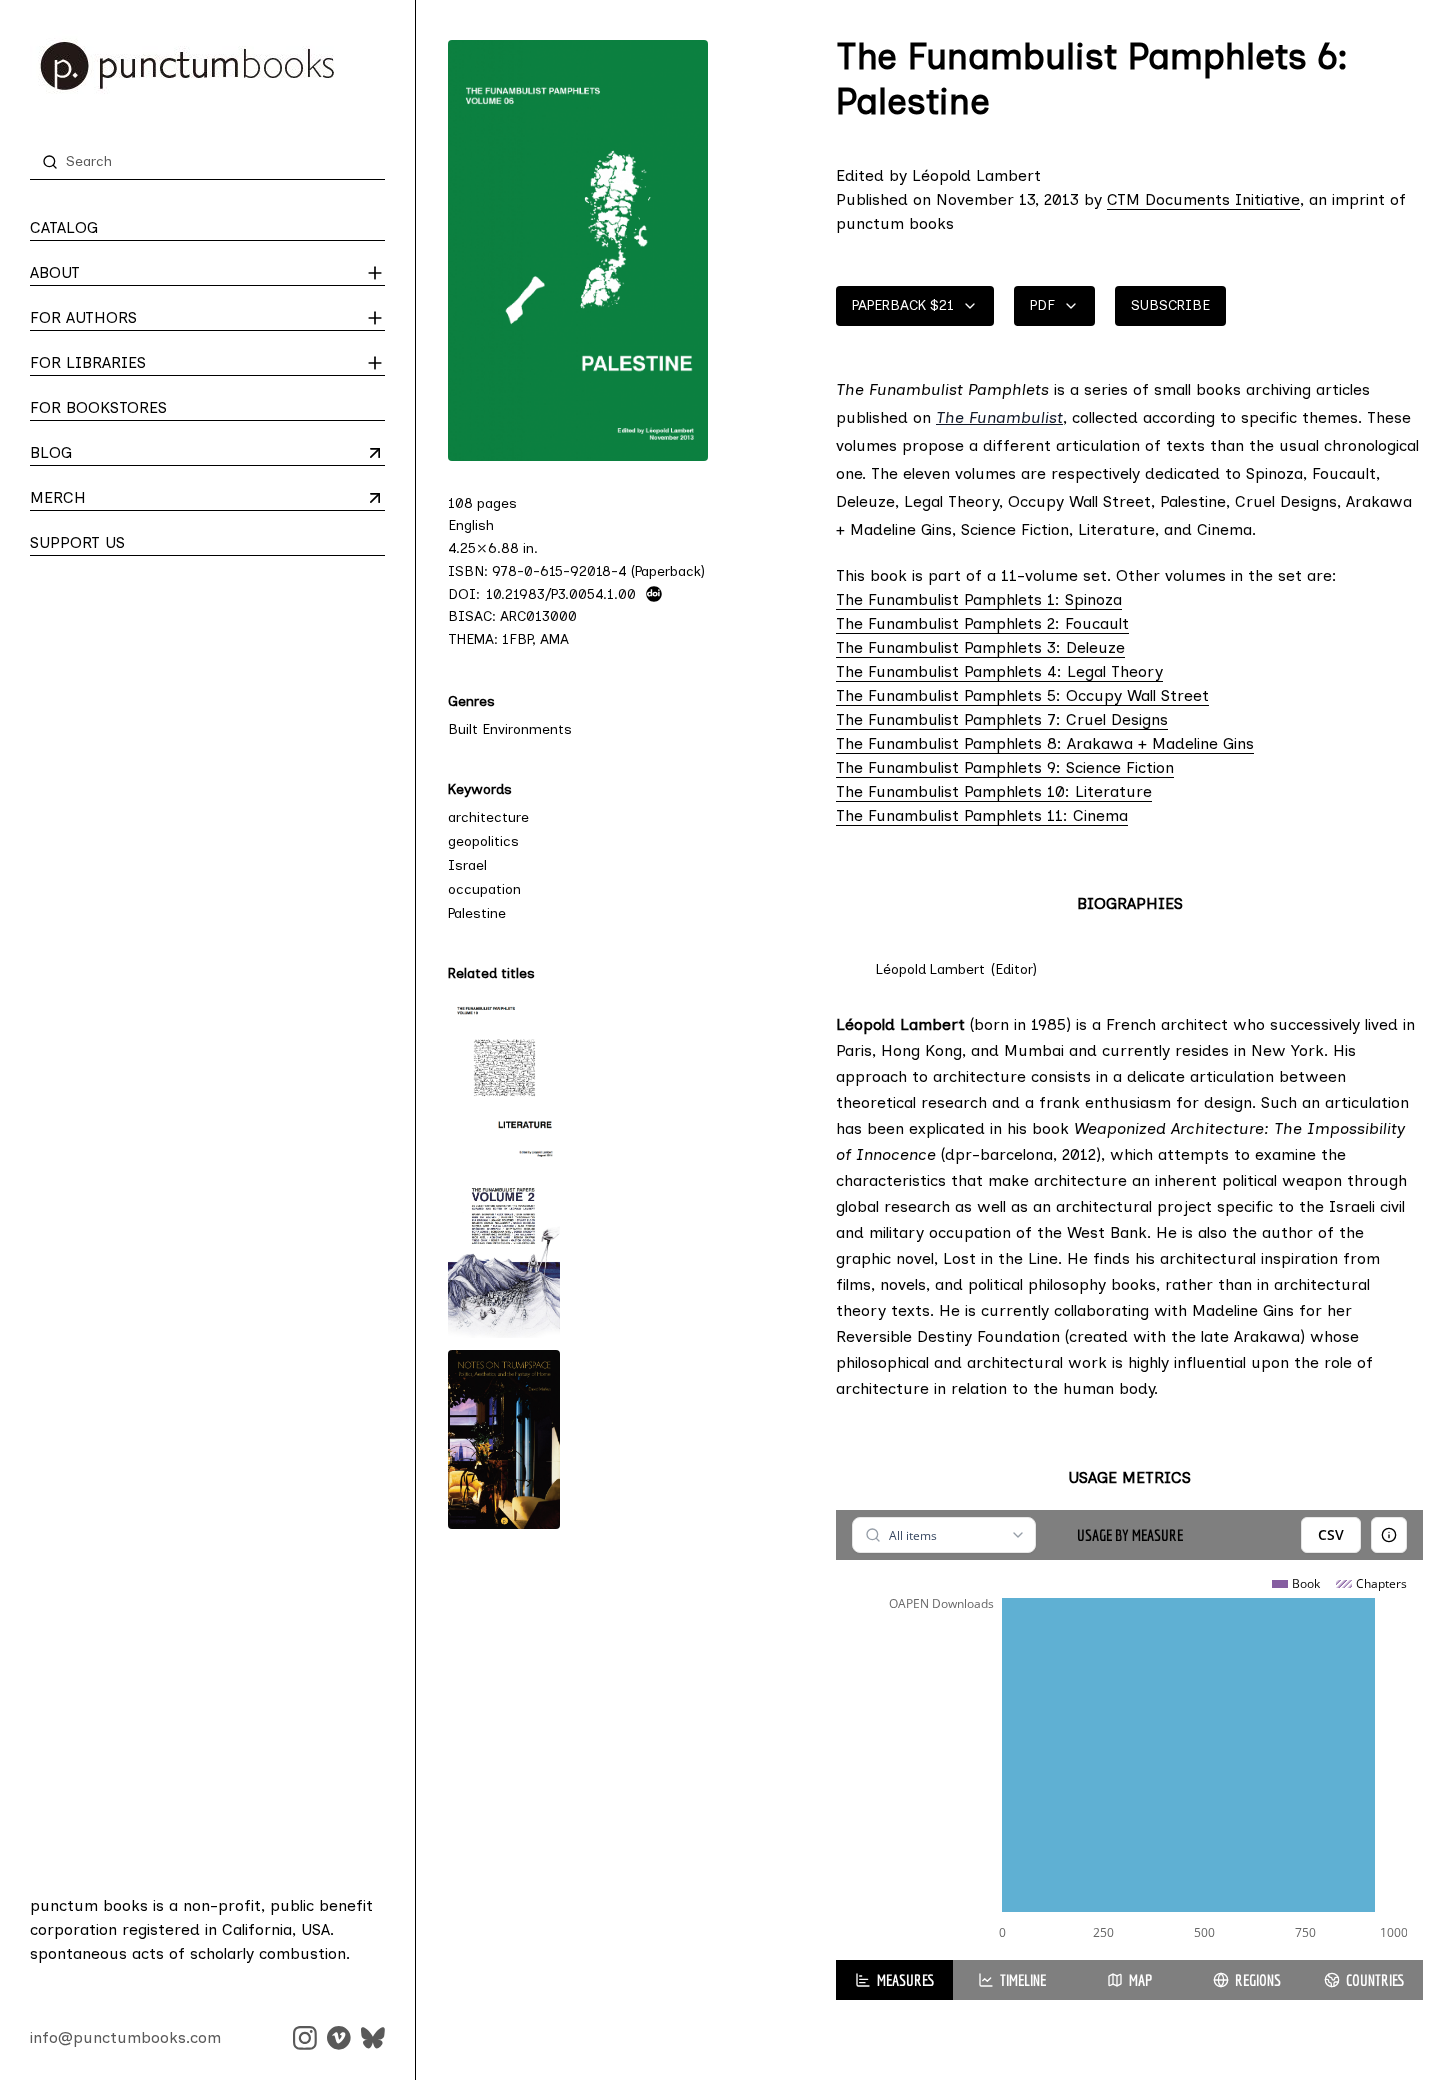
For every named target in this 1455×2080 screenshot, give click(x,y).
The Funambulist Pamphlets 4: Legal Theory (999, 671)
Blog (108, 454)
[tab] (894, 1980)
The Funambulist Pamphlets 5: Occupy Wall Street (1022, 695)
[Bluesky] (373, 2038)
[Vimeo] (339, 2038)
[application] (1129, 1760)
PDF (1042, 305)
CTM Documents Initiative (1203, 199)
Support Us (77, 542)
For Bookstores (98, 407)
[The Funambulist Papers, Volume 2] (504, 1258)
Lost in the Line (1000, 1258)
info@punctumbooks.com (125, 2037)
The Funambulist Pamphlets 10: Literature (994, 791)
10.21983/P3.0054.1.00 (561, 594)
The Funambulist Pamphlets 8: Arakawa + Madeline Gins (1045, 743)
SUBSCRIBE (1170, 305)
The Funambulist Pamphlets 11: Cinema (982, 815)
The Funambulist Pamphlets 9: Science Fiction (1005, 767)
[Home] (207, 66)
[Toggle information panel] (1389, 1535)
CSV (1331, 1534)
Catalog (64, 227)
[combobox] (943, 1535)
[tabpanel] (1129, 1735)
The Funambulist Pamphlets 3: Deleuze (980, 647)
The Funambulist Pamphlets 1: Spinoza (979, 599)
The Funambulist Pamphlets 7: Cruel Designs (1002, 719)
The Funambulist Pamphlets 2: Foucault (982, 623)
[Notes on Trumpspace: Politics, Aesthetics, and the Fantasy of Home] (504, 1439)
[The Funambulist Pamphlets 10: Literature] (504, 1079)
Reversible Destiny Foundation (948, 1336)
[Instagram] (305, 2038)
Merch (108, 499)
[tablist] (1129, 1980)
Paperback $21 (903, 305)
